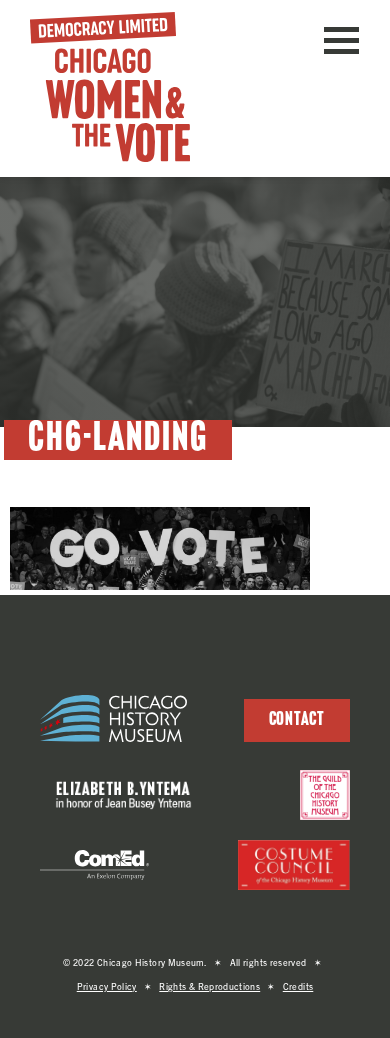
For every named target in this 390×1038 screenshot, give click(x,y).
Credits (298, 986)
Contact (297, 720)
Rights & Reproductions (209, 986)
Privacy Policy (107, 986)
